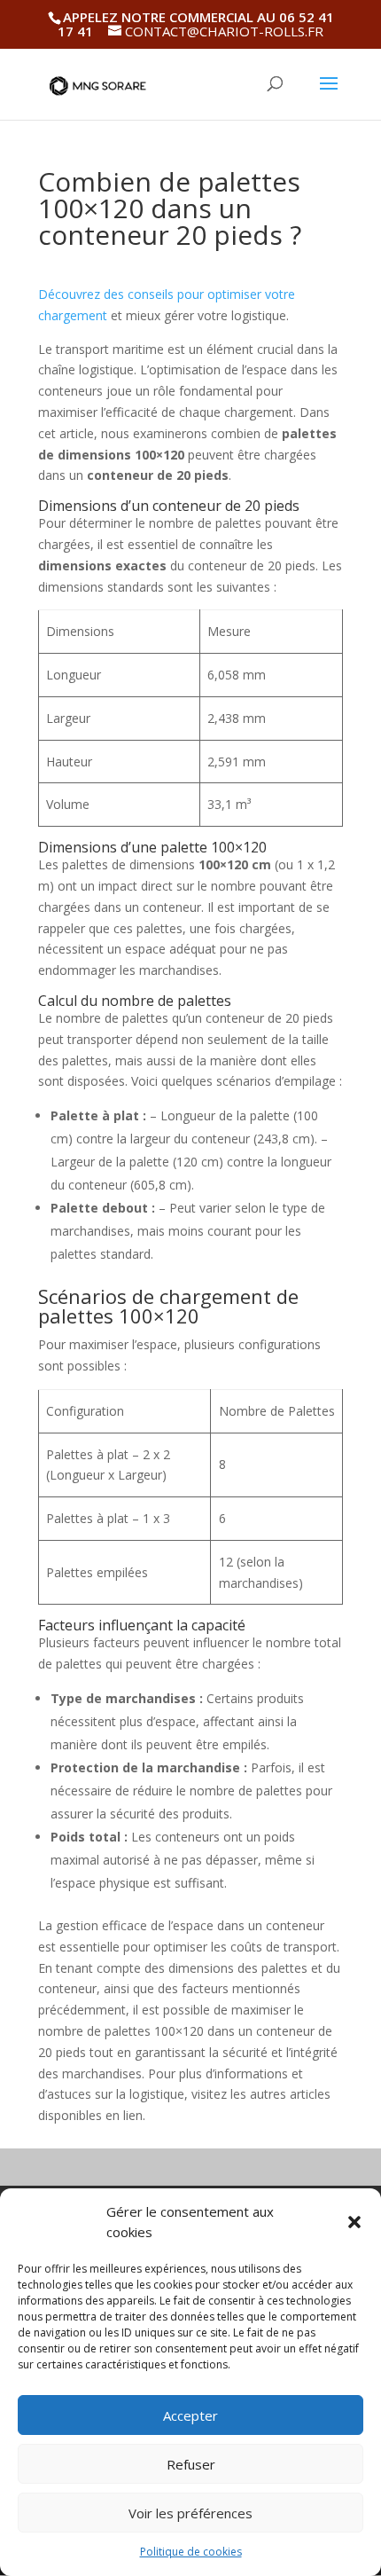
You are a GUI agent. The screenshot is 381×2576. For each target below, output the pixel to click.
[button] (354, 2222)
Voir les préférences (190, 2513)
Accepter (190, 2415)
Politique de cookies (191, 2552)
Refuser (191, 2464)
